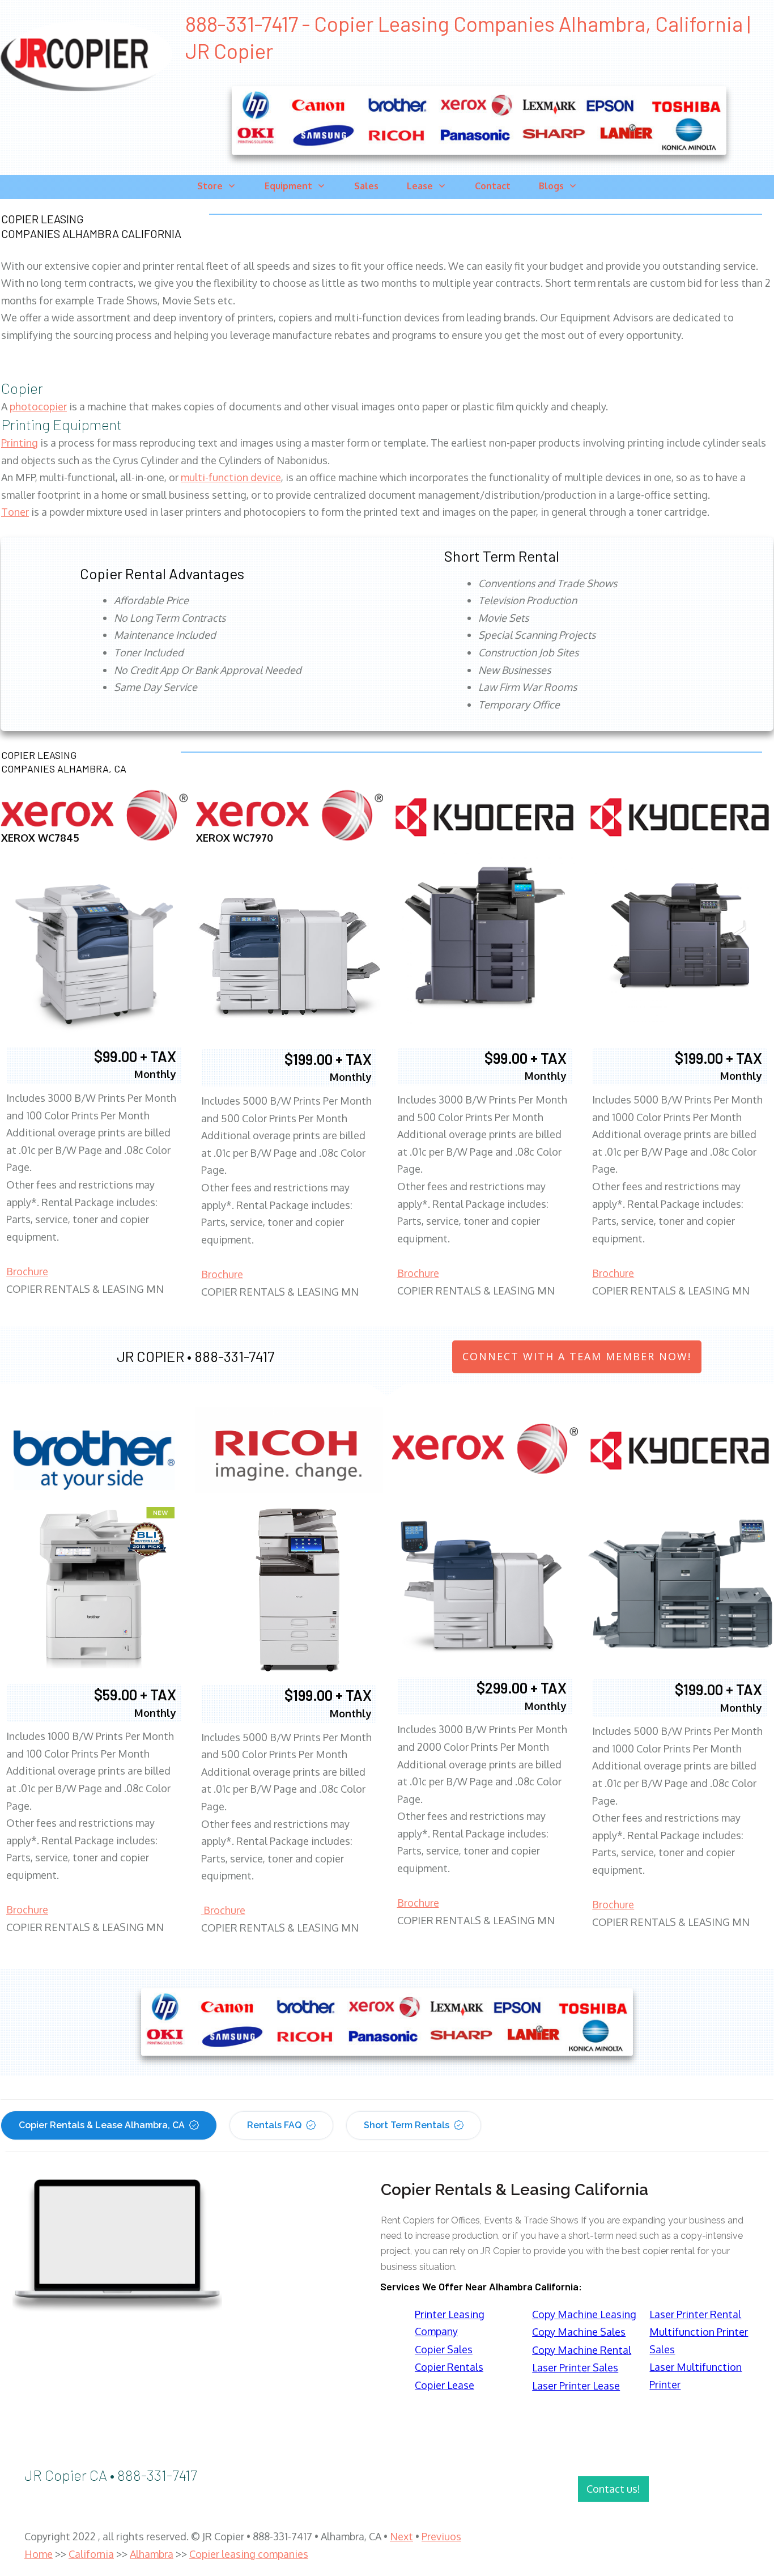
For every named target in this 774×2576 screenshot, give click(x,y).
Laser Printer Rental (695, 2314)
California (91, 2554)
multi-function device (231, 477)
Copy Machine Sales (579, 2332)
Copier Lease (445, 2385)
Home (39, 2554)
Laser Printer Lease (576, 2386)
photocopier (38, 406)
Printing (20, 443)
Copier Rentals (449, 2367)
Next (401, 2536)
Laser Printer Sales (575, 2367)
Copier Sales (444, 2349)
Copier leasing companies (249, 2554)
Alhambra (152, 2554)
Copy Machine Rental (582, 2350)
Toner (15, 512)
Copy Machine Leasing (584, 2314)
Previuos (441, 2536)
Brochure (27, 1271)
